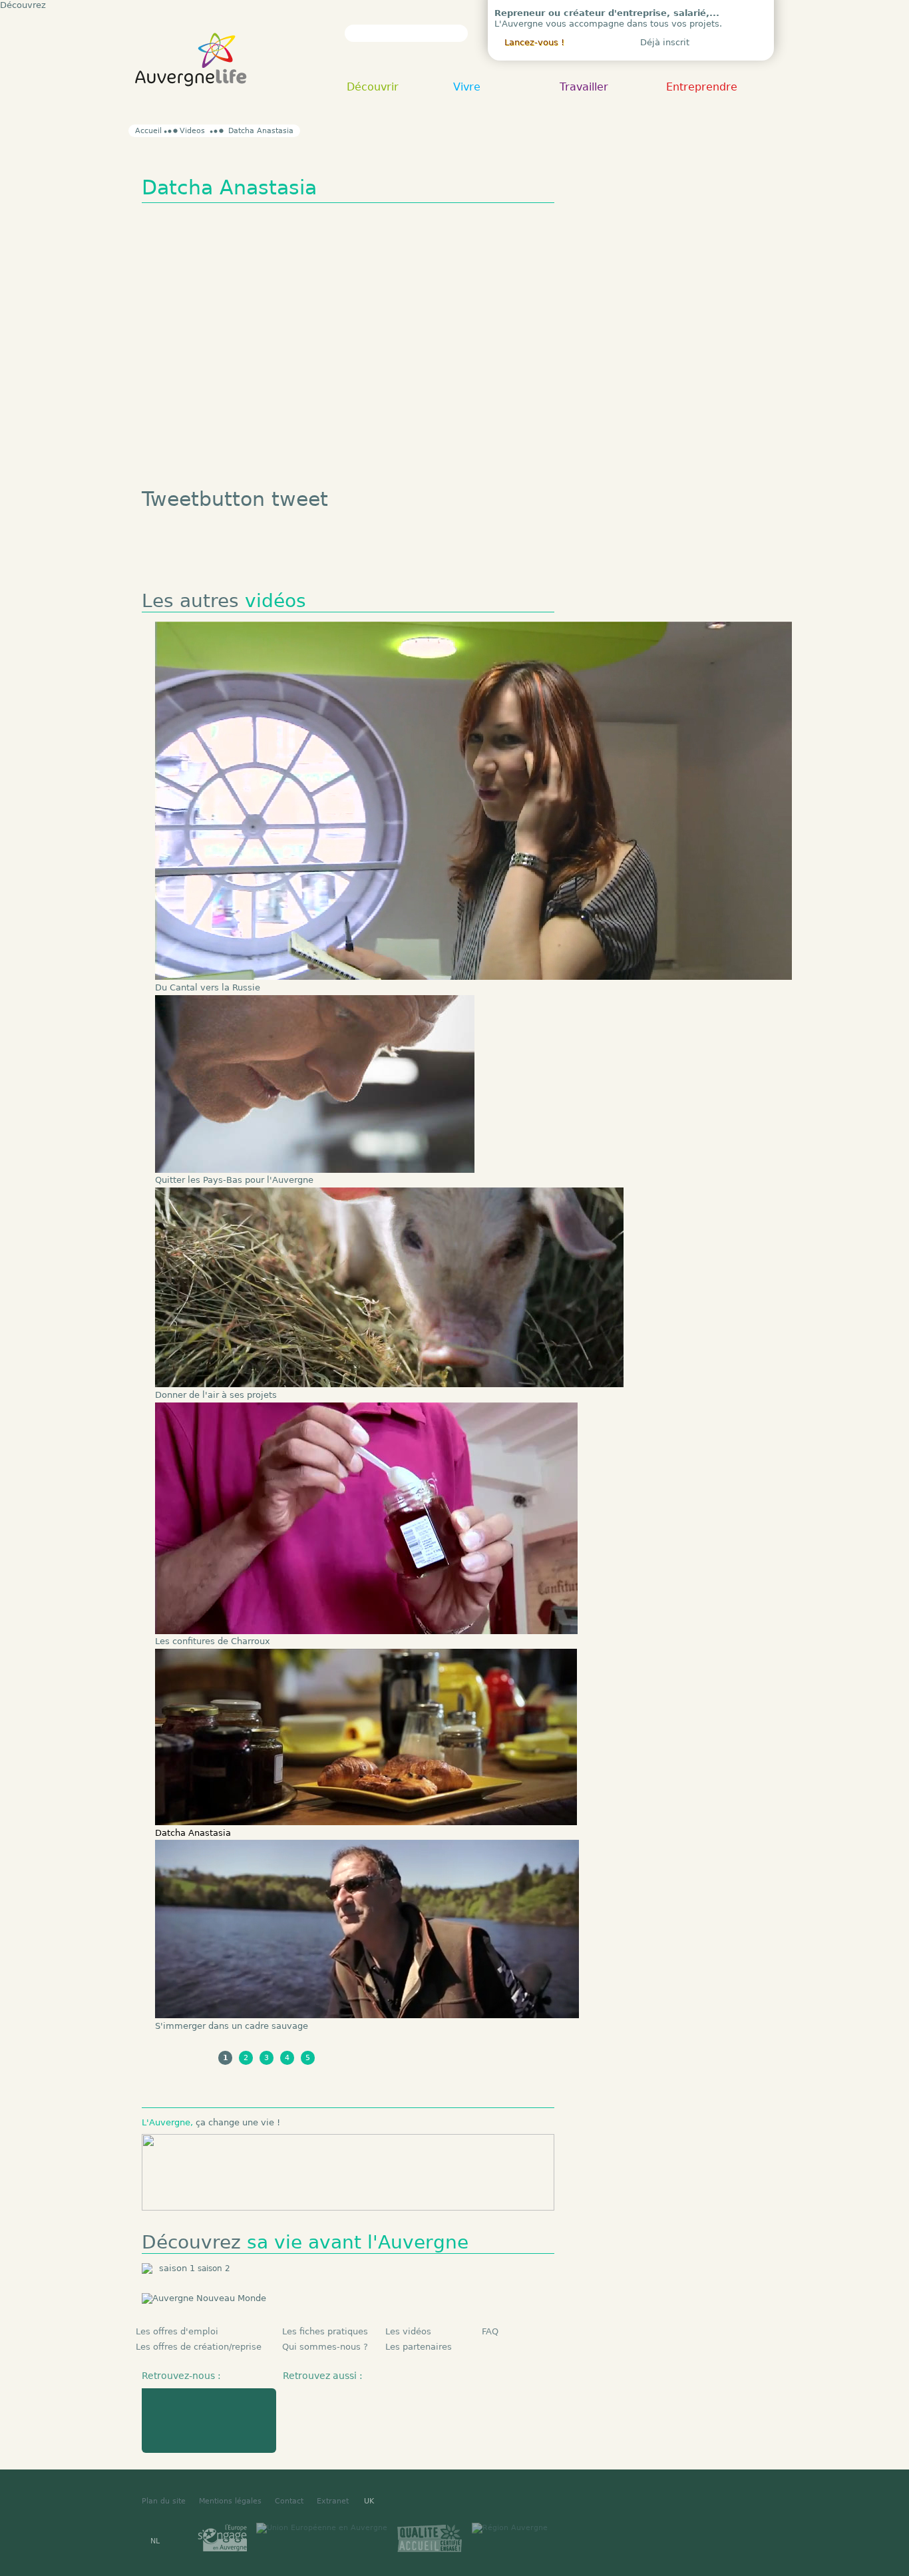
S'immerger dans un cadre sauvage (232, 2026)
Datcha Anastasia (193, 1833)
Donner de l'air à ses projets (216, 1395)
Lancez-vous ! (534, 42)
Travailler (584, 88)
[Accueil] (191, 100)
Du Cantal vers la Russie (208, 987)
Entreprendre (702, 88)
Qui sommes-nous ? (325, 2347)
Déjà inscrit (665, 42)
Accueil (148, 131)
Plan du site (164, 2501)
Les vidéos (408, 2331)
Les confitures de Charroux (213, 1641)
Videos (192, 131)
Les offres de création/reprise (199, 2347)
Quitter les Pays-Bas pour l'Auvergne (234, 1180)
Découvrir (373, 88)
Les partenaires (419, 2347)
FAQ (490, 2331)
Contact (289, 2501)
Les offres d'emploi (177, 2331)
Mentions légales (230, 2501)
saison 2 (214, 2268)
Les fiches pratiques (325, 2331)
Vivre (467, 88)
